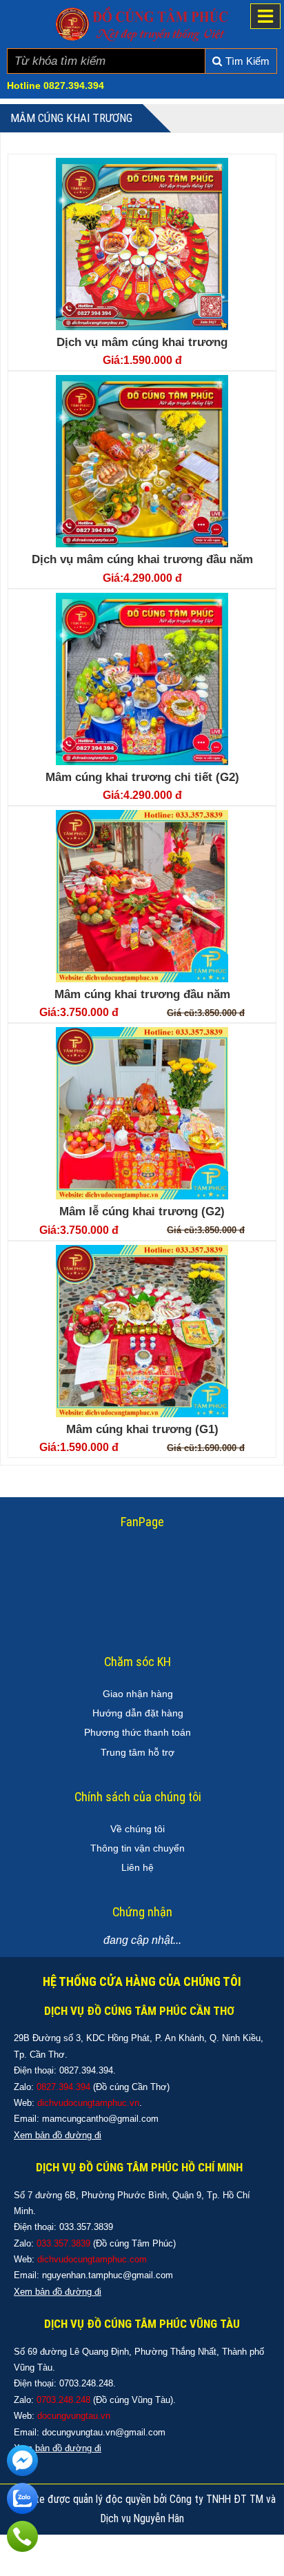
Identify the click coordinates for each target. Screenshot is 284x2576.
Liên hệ (138, 1867)
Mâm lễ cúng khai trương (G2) (142, 1211)
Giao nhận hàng (138, 1694)
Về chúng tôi (138, 1829)
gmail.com (152, 2275)
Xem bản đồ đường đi (58, 2292)
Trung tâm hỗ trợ (138, 1752)
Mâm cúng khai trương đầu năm (142, 994)
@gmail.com (133, 2119)
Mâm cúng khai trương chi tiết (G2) (142, 777)
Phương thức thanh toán (138, 1732)
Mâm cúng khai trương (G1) (142, 1429)
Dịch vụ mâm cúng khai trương (142, 342)
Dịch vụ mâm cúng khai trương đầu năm (142, 559)
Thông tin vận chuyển (138, 1848)
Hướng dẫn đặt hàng (138, 1713)
